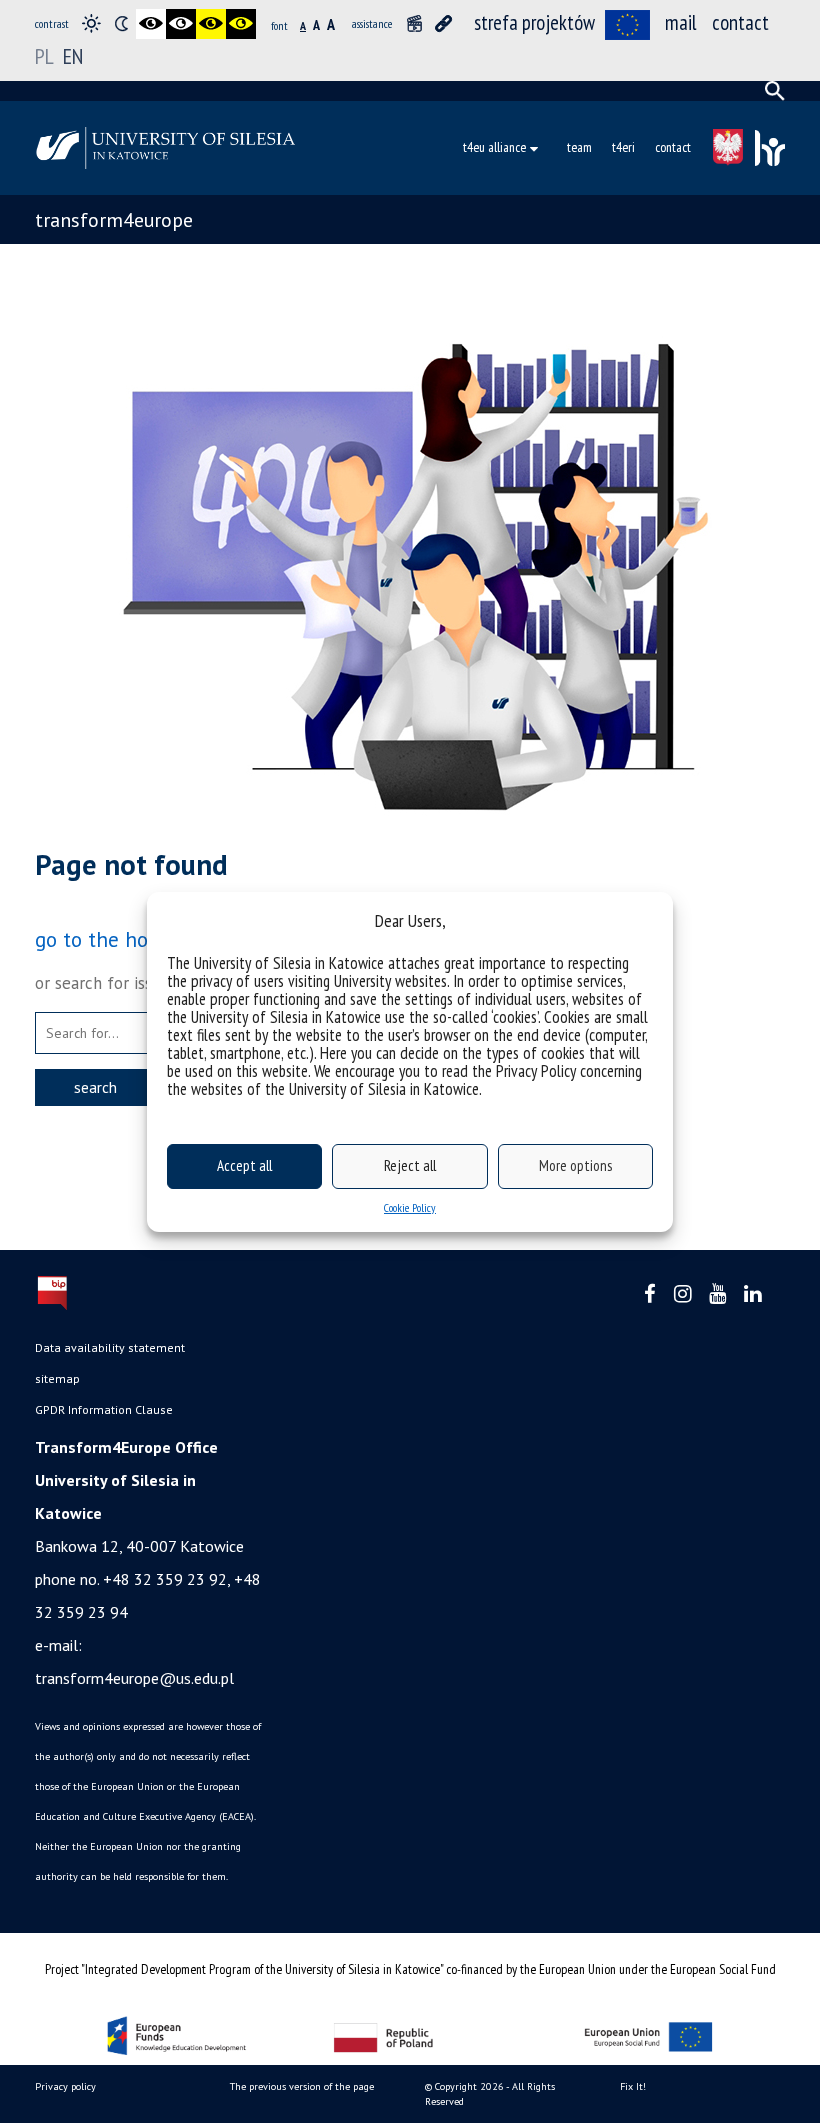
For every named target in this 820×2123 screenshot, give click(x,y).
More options (575, 1165)
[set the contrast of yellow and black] (241, 24)
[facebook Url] (650, 1294)
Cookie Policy (410, 1207)
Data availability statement (110, 1347)
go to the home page (131, 939)
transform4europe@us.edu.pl (134, 1678)
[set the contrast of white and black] (181, 24)
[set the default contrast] (91, 24)
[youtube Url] (717, 1294)
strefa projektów (534, 22)
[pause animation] (414, 24)
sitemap (57, 1378)
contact (740, 22)
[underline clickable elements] (444, 24)
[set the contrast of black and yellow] (211, 24)
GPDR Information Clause (104, 1409)
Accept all (244, 1165)
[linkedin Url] (752, 1294)
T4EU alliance (494, 147)
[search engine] (775, 91)
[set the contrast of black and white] (151, 24)
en (73, 56)
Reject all (410, 1165)
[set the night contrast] (121, 24)
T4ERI (623, 147)
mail (681, 22)
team (579, 147)
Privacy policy (65, 2086)
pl (44, 56)
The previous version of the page (302, 2086)
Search (95, 1087)
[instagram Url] (682, 1294)
